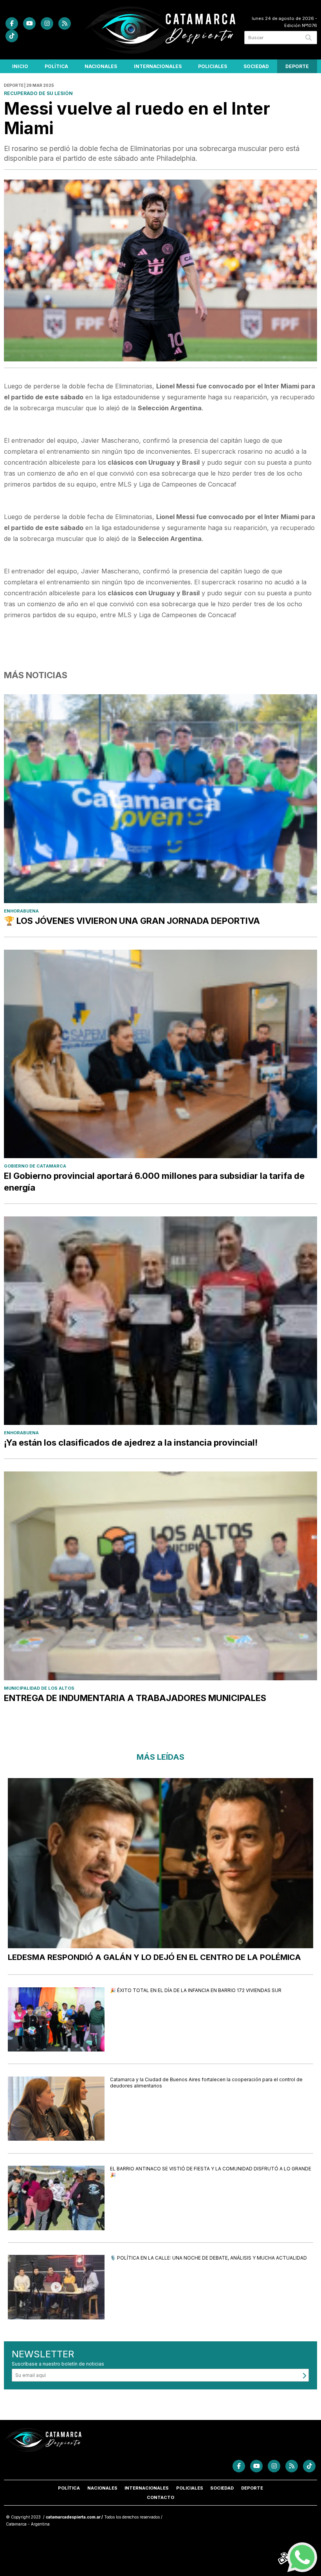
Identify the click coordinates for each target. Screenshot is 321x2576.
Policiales (213, 66)
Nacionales (101, 66)
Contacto (160, 2497)
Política (56, 66)
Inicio (20, 66)
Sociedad (256, 66)
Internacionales (158, 66)
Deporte (297, 66)
